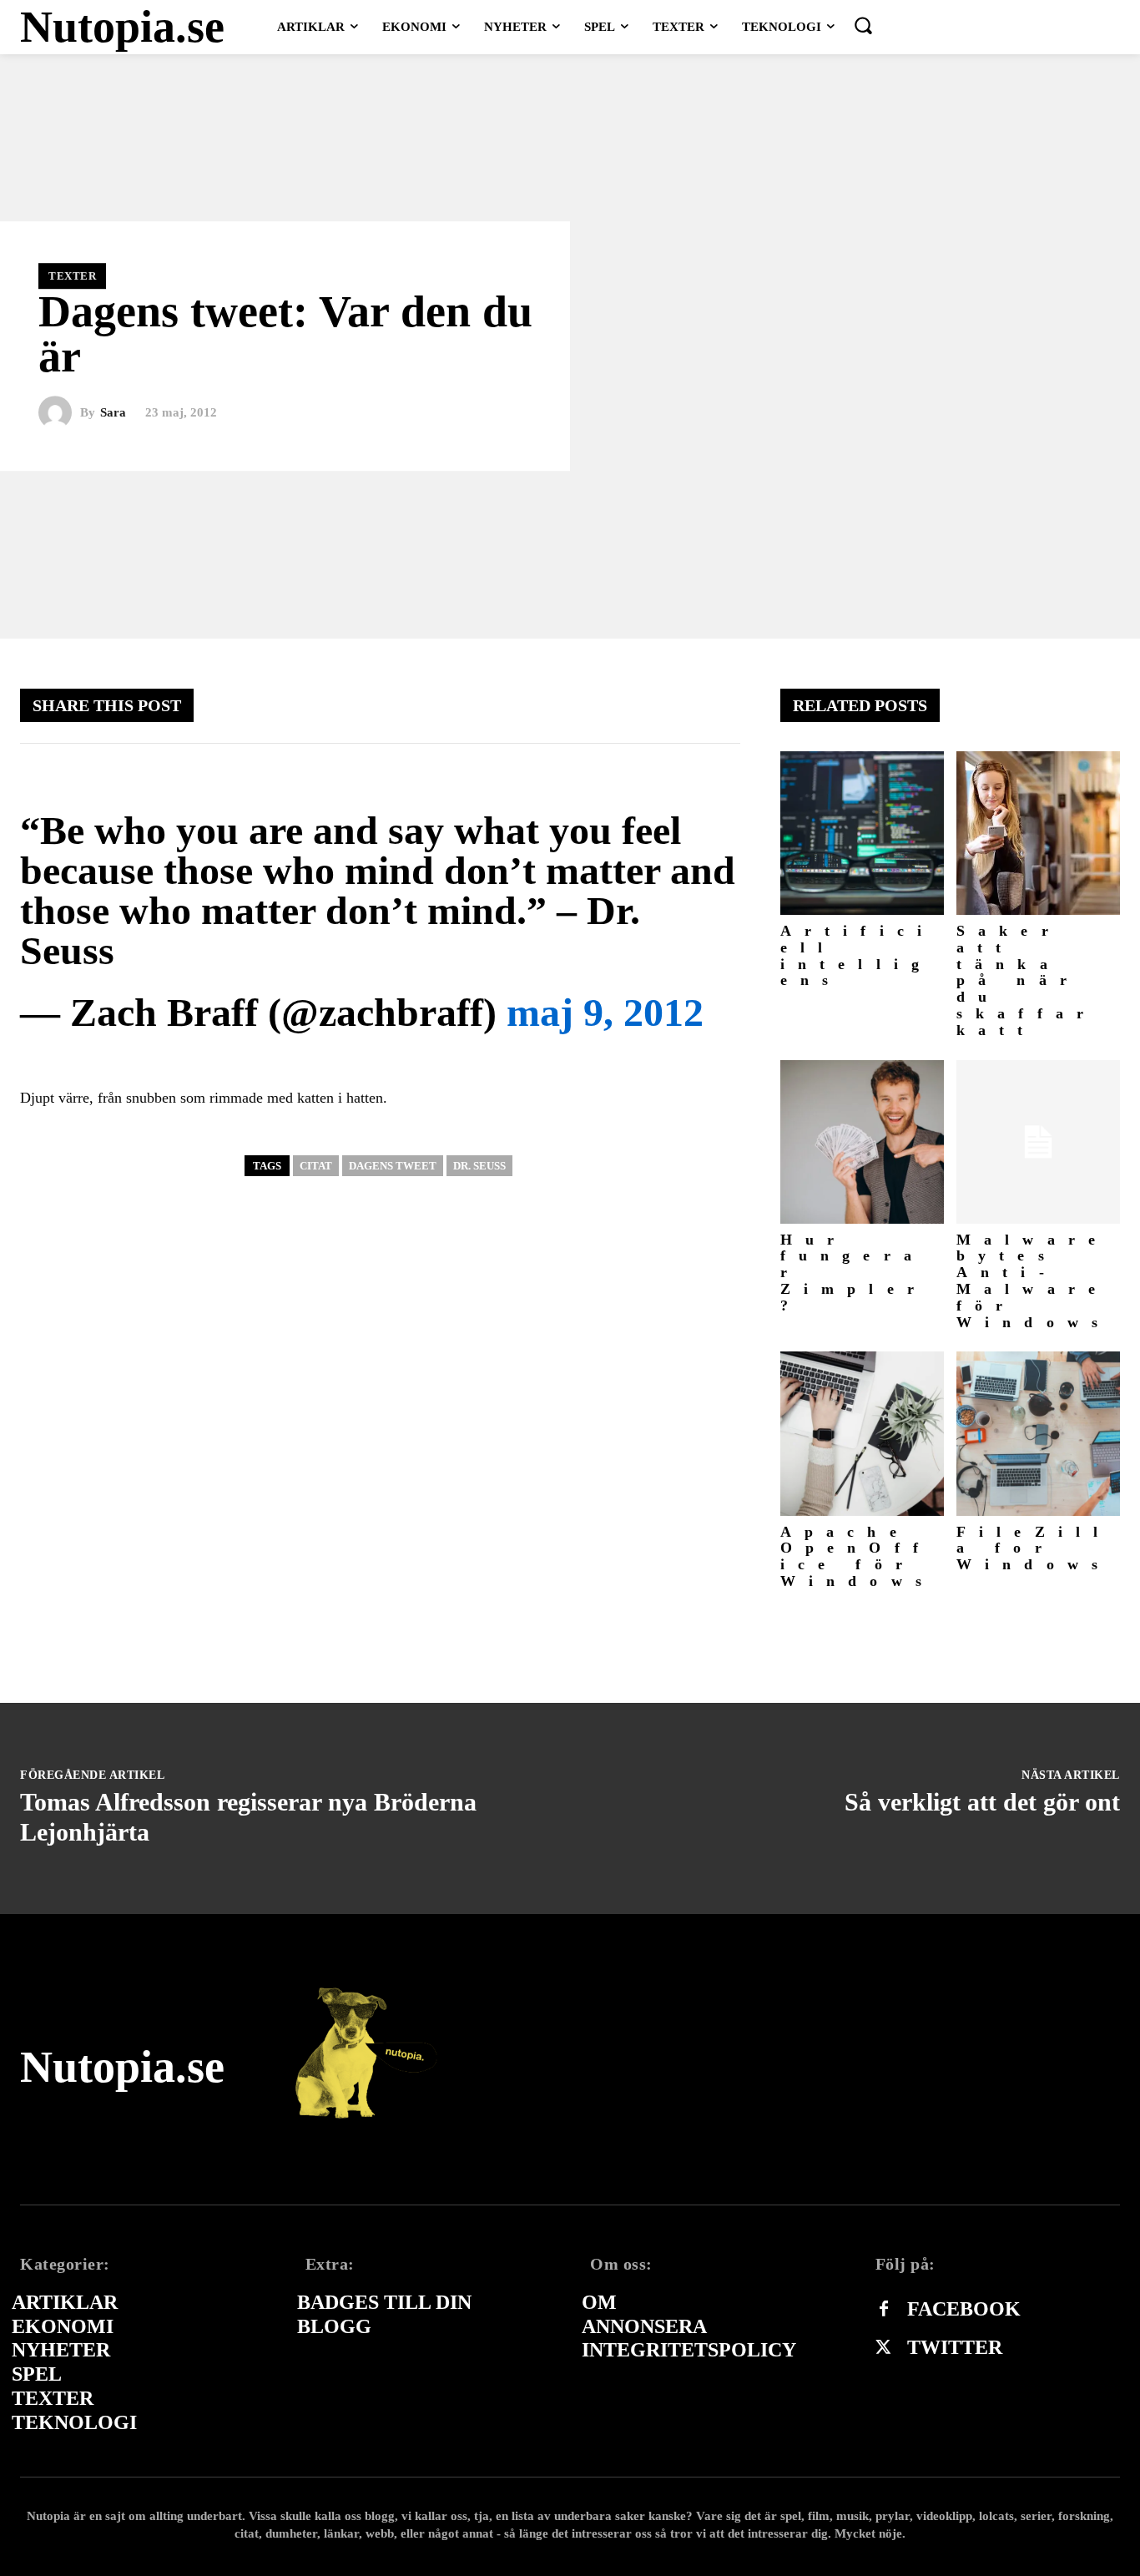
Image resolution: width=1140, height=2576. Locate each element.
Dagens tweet (393, 1166)
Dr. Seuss (479, 1166)
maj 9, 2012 (605, 1012)
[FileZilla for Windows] (1038, 1433)
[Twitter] (884, 2348)
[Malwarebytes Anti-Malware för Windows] (1038, 1142)
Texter (72, 276)
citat (316, 1166)
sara (113, 413)
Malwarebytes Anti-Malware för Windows (1034, 1281)
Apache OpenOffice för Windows (858, 1556)
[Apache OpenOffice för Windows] (862, 1433)
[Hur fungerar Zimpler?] (862, 1142)
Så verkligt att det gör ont (982, 1802)
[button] (863, 25)
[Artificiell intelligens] (862, 833)
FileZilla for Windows (1034, 1548)
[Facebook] (884, 2310)
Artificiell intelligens (858, 955)
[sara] (59, 413)
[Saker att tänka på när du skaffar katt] (1038, 833)
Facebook (964, 2309)
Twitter (955, 2347)
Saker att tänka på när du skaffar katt (1027, 980)
